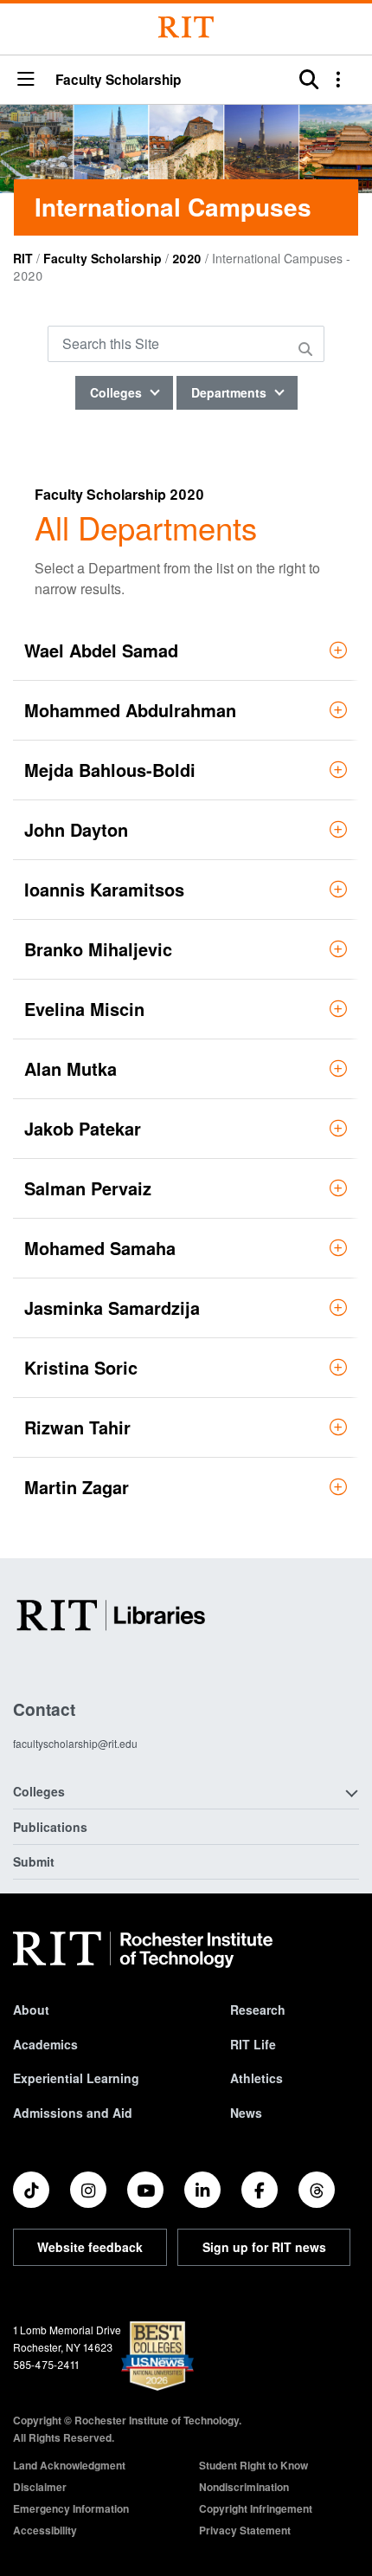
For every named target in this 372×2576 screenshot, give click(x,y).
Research (258, 2010)
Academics (45, 2044)
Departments (231, 392)
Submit (34, 1861)
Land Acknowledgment (69, 2465)
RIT (23, 258)
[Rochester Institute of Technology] (186, 27)
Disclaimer (40, 2487)
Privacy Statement (245, 2530)
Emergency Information (71, 2508)
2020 (187, 258)
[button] (26, 80)
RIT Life (253, 2044)
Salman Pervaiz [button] (88, 1188)
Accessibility (45, 2530)
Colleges (118, 392)
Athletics (257, 2078)
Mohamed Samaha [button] (100, 1248)
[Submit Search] (308, 349)
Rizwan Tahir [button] (77, 1427)
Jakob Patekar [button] (83, 1128)
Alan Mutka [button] (71, 1068)
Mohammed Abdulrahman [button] (130, 710)
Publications (50, 1827)
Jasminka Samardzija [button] (112, 1307)
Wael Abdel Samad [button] (101, 650)
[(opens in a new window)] (31, 2190)
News (246, 2113)
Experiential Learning (76, 2078)
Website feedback (90, 2247)
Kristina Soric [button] (81, 1367)
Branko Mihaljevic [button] (98, 949)
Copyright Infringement (256, 2508)
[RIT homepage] (143, 1950)
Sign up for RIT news (264, 2247)
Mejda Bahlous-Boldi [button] (110, 770)
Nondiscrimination (244, 2487)
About (31, 2010)
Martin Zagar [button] (77, 1487)
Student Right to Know (253, 2465)
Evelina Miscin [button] (84, 1009)
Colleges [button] (39, 1791)
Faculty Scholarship (118, 80)
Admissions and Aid (73, 2113)
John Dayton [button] (76, 829)
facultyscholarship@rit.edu (75, 1743)
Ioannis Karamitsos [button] (104, 889)
